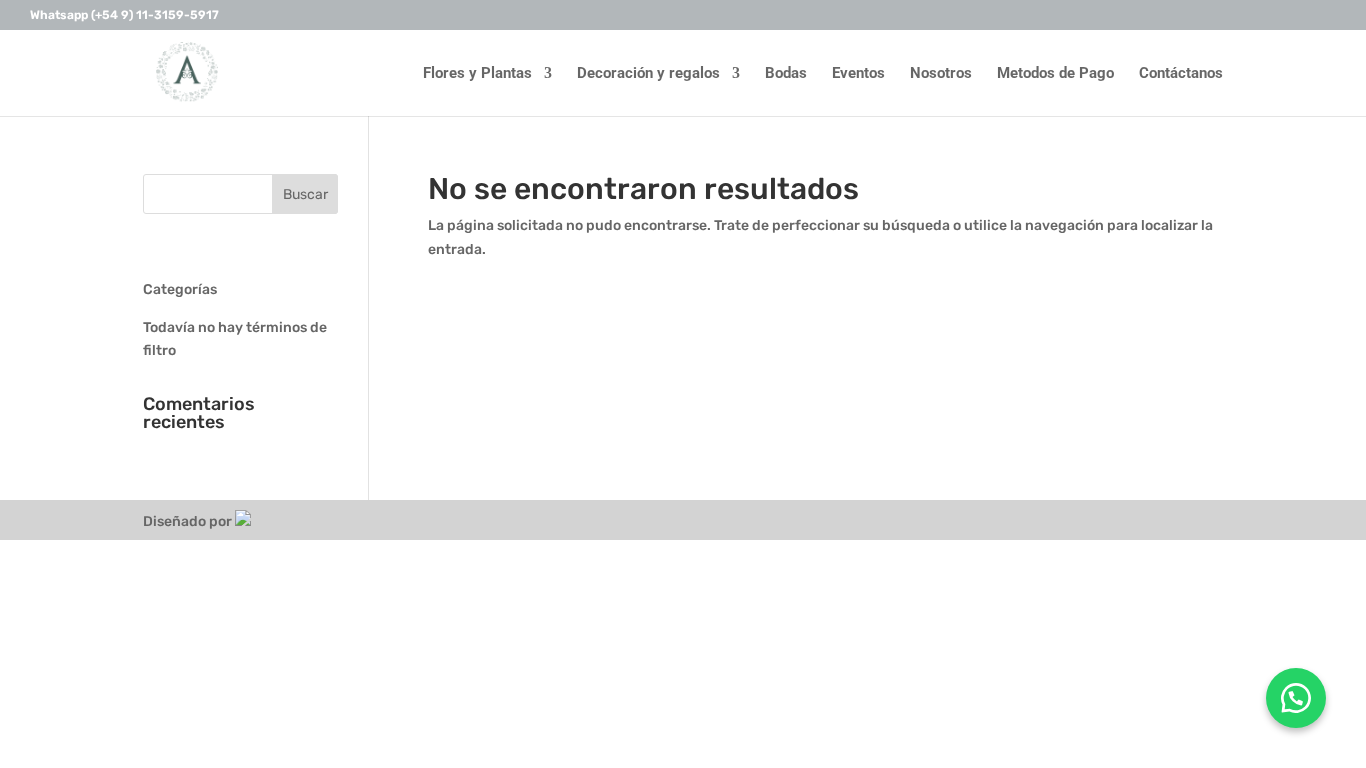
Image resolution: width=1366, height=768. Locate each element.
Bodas (786, 74)
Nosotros (941, 74)
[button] (1296, 698)
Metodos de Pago (1055, 74)
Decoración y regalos (648, 74)
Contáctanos (1181, 74)
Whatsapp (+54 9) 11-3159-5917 (124, 15)
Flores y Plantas (477, 74)
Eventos (858, 74)
